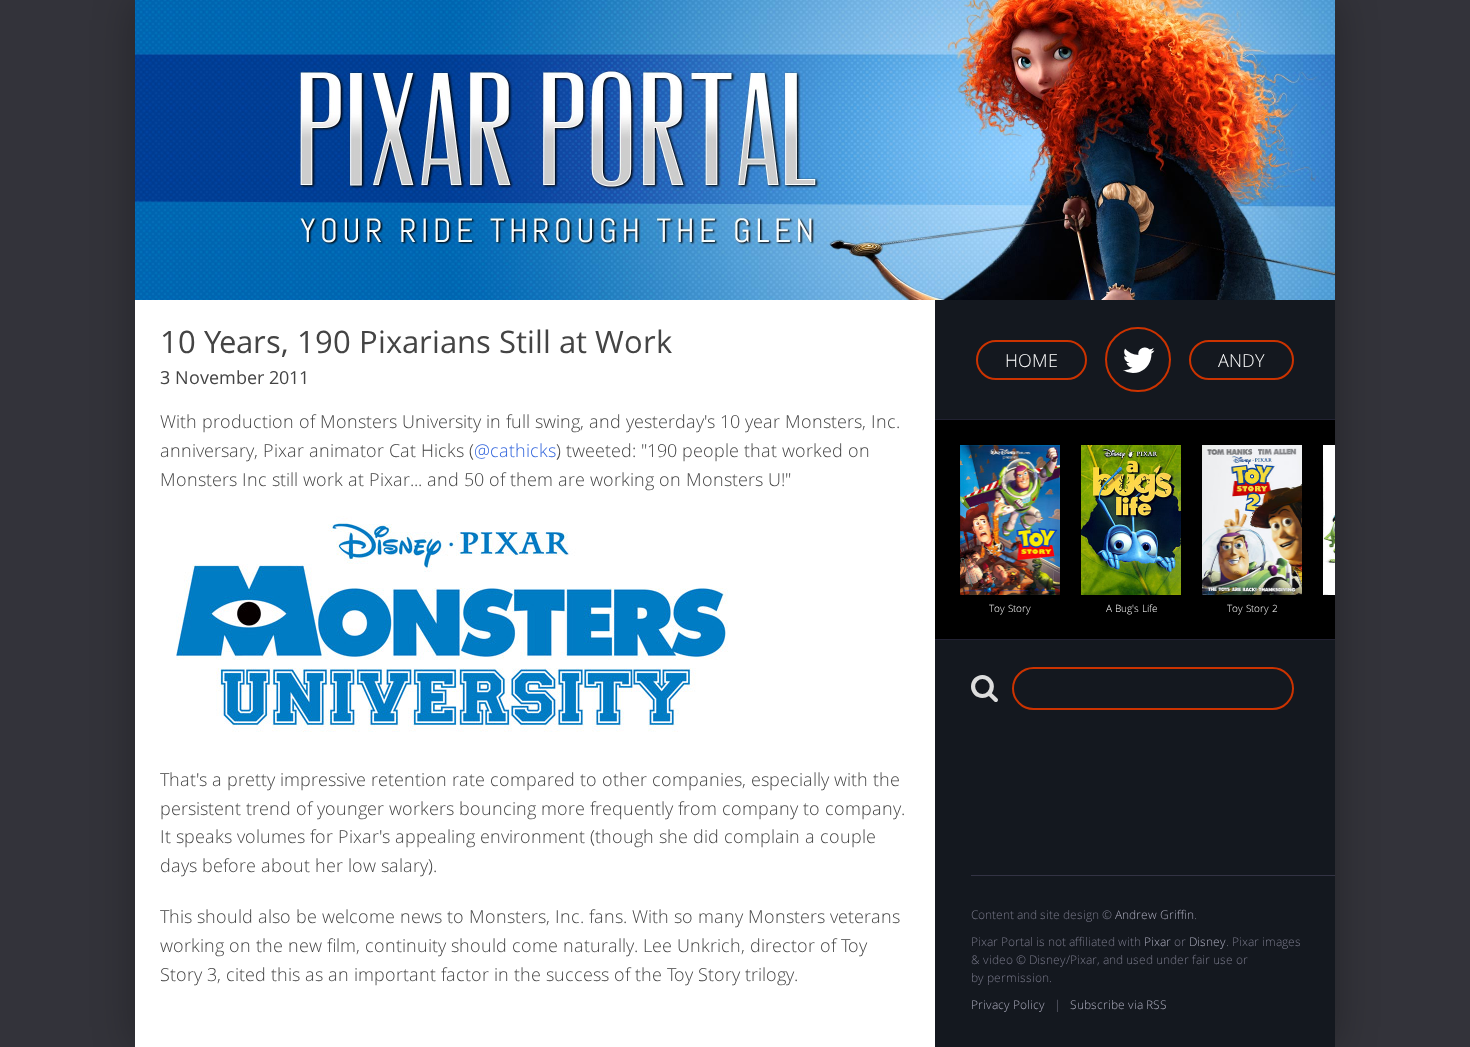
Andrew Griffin (1154, 914)
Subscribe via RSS (1118, 1004)
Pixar (1157, 941)
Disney (1207, 941)
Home (1031, 360)
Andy (1241, 360)
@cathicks (515, 450)
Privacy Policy (1008, 1004)
